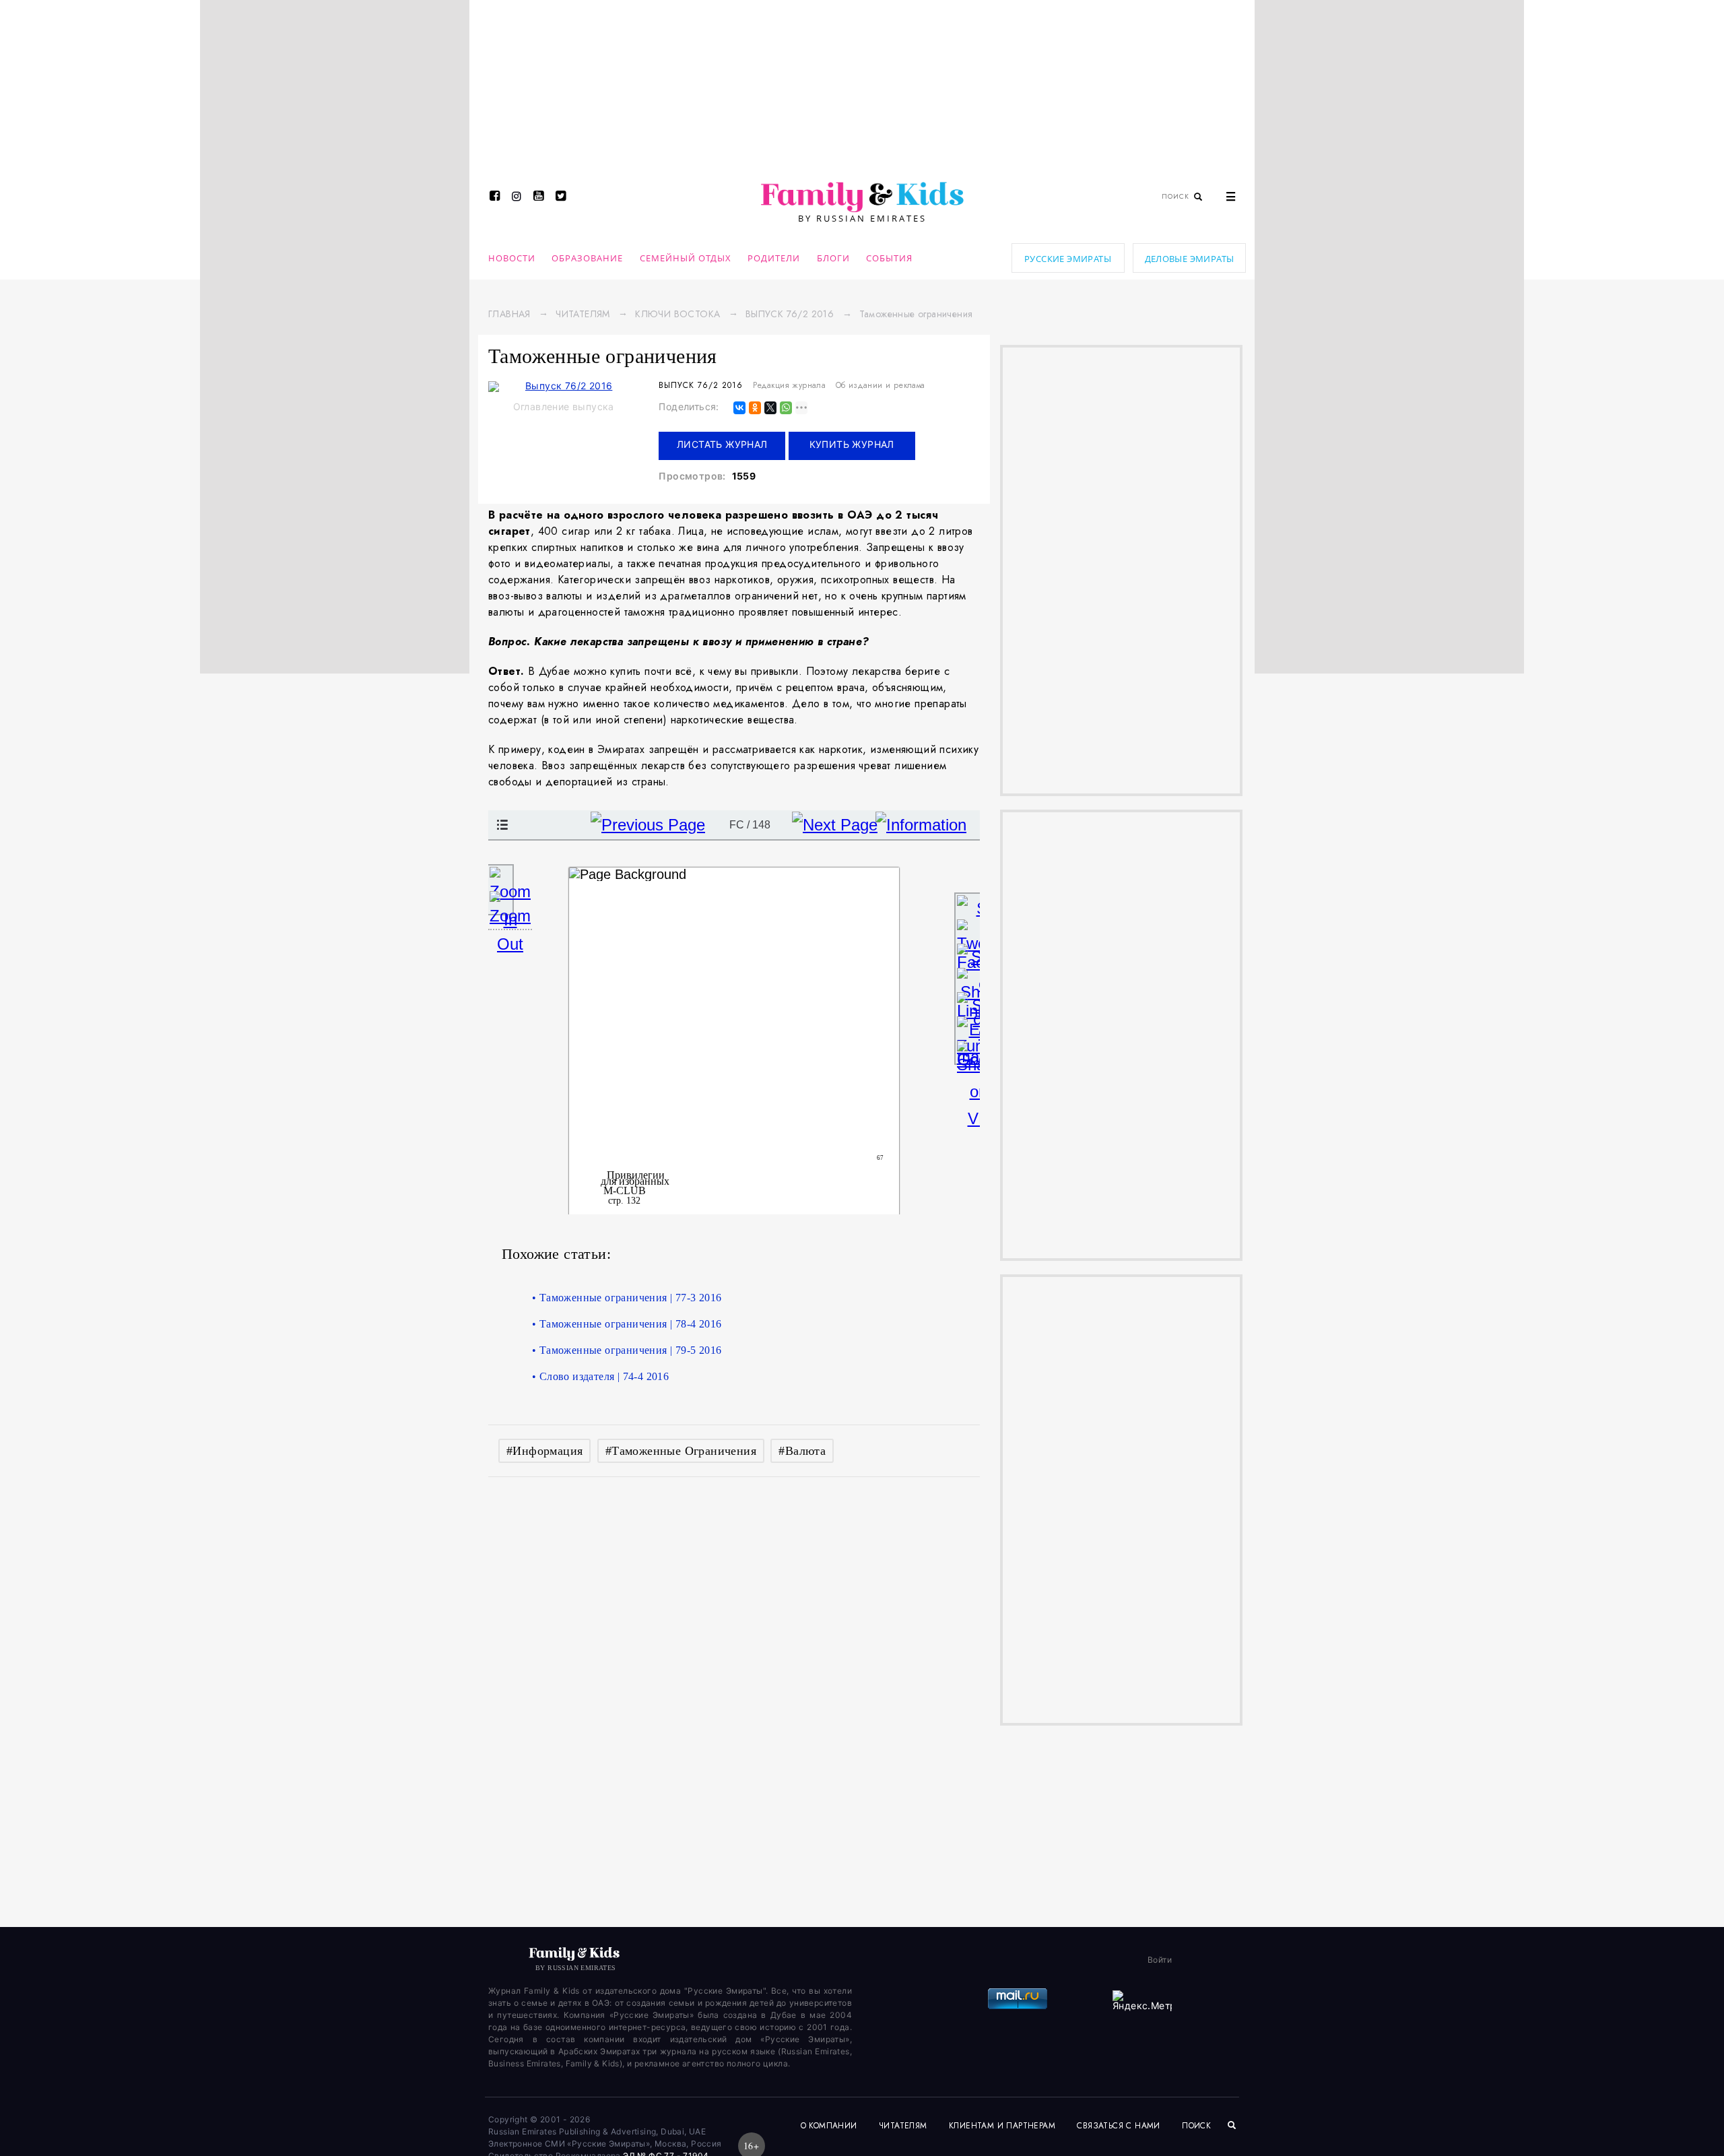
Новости (512, 258)
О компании (829, 2126)
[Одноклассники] (755, 409)
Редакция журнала (789, 385)
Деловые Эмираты (1190, 259)
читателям (903, 2126)
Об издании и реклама (881, 385)
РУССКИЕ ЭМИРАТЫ (1068, 259)
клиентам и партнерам (1002, 2126)
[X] (770, 409)
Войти (1160, 1960)
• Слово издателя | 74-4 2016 (600, 1376)
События (889, 258)
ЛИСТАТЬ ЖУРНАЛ (722, 444)
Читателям (583, 314)
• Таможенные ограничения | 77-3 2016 (627, 1298)
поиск (1198, 2126)
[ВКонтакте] (739, 409)
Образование (587, 258)
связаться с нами (1118, 2126)
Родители (774, 258)
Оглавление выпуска (564, 406)
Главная (509, 314)
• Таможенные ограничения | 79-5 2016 (627, 1350)
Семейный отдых (686, 258)
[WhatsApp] (786, 409)
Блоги (833, 258)
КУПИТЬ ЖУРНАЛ (852, 444)
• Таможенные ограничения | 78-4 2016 (627, 1324)
